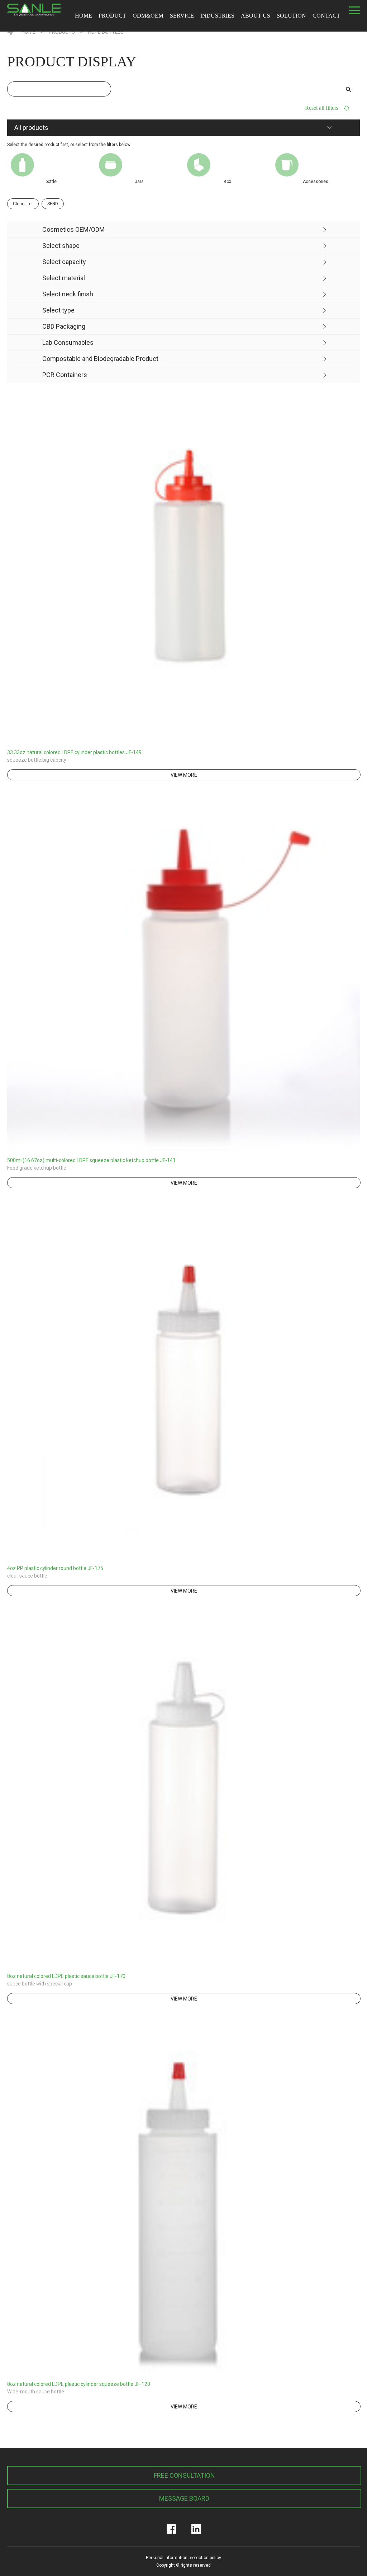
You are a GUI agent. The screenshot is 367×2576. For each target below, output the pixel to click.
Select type (58, 310)
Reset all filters (322, 108)
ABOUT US (256, 16)
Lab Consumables (68, 342)
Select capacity (64, 262)
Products (62, 32)
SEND (53, 204)
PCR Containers (65, 375)
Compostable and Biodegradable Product (100, 359)
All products (31, 128)
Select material (64, 278)
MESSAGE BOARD (184, 2498)
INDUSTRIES (217, 16)
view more (184, 775)
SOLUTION (291, 16)
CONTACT (326, 16)
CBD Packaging (64, 326)
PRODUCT (112, 16)
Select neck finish (68, 294)
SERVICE (182, 16)
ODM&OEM (148, 16)
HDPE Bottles (106, 32)
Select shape (61, 246)
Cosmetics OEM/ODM (73, 229)
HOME (84, 16)
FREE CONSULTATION (184, 2475)
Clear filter (23, 204)
